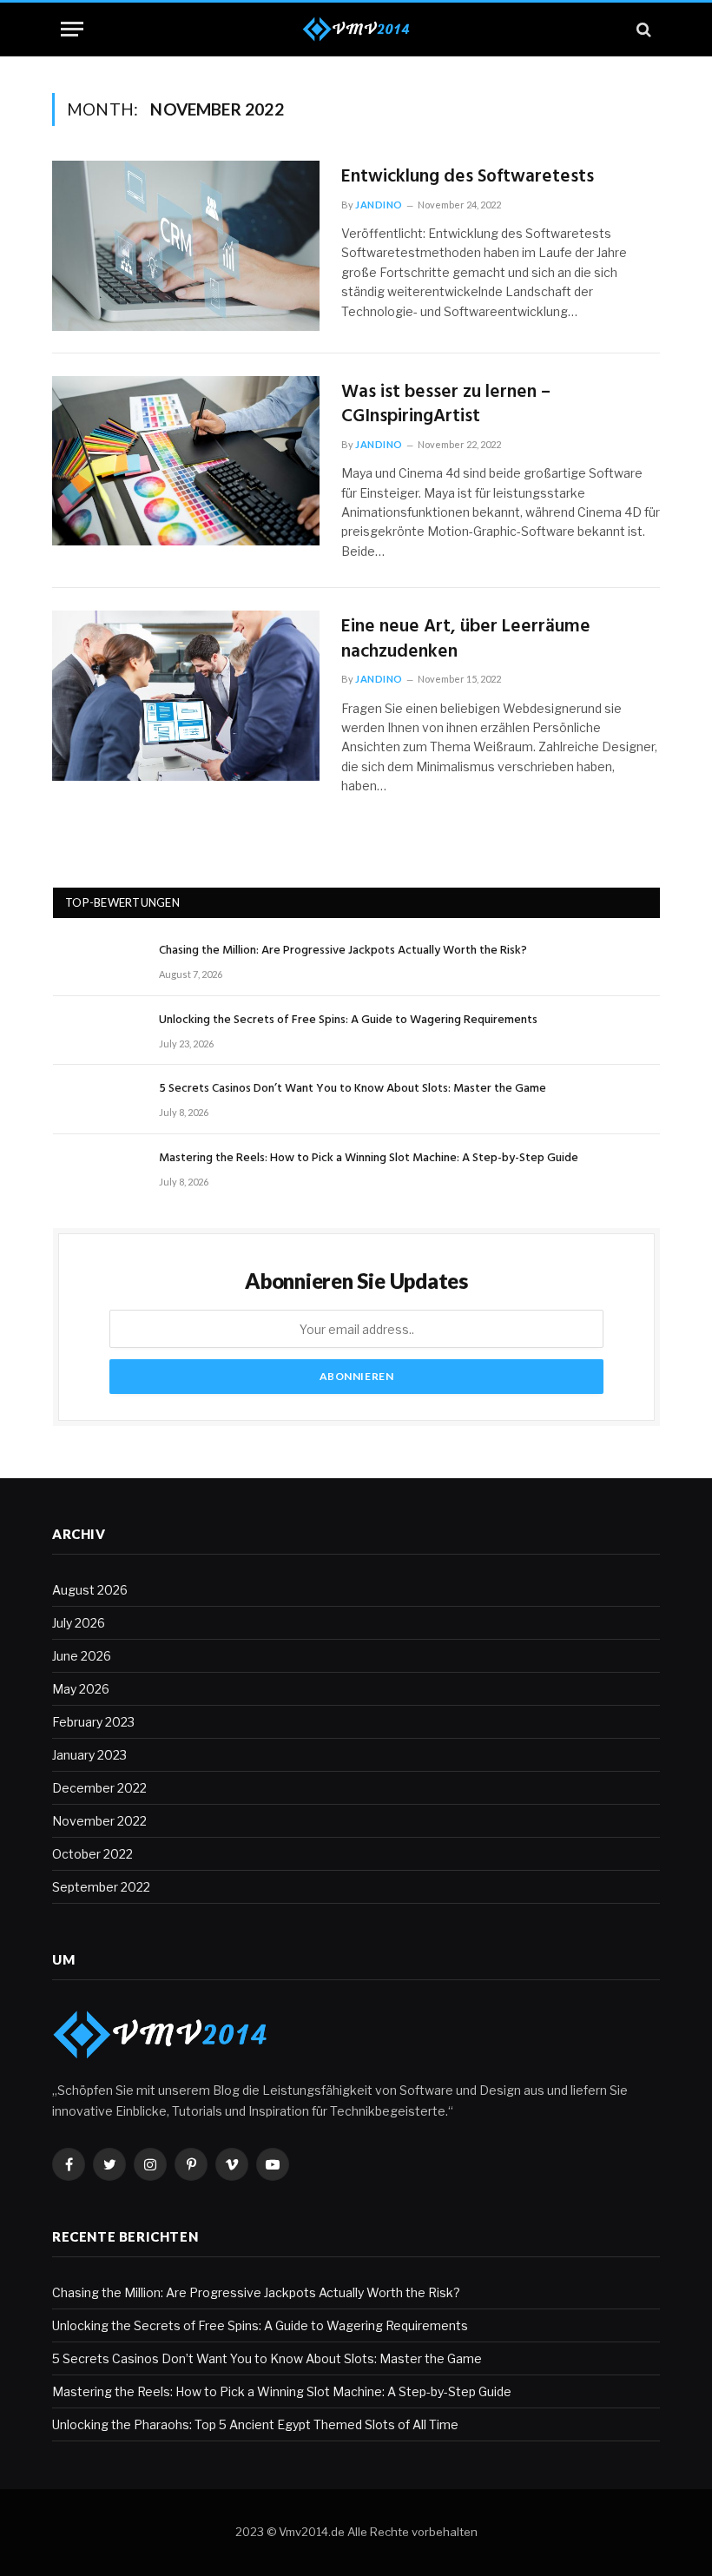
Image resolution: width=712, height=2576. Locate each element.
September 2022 (101, 1887)
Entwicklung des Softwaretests (468, 178)
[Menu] (72, 29)
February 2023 (93, 1722)
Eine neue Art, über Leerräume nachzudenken (466, 640)
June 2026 (82, 1656)
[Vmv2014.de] (356, 29)
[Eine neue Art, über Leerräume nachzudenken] (186, 696)
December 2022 (99, 1788)
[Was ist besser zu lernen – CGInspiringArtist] (186, 461)
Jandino (379, 205)
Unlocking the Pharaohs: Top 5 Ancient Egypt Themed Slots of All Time (255, 2424)
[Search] (642, 29)
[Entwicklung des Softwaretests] (186, 246)
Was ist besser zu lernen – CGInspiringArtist (446, 405)
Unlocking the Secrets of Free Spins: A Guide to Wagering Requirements (348, 1020)
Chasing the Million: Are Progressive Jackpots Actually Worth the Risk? (343, 951)
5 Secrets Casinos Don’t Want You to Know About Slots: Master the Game (353, 1089)
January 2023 (89, 1755)
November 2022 (99, 1821)
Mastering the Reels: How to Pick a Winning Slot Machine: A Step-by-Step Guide (369, 1159)
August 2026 (90, 1590)
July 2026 (79, 1623)
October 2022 (92, 1854)
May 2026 (81, 1689)
